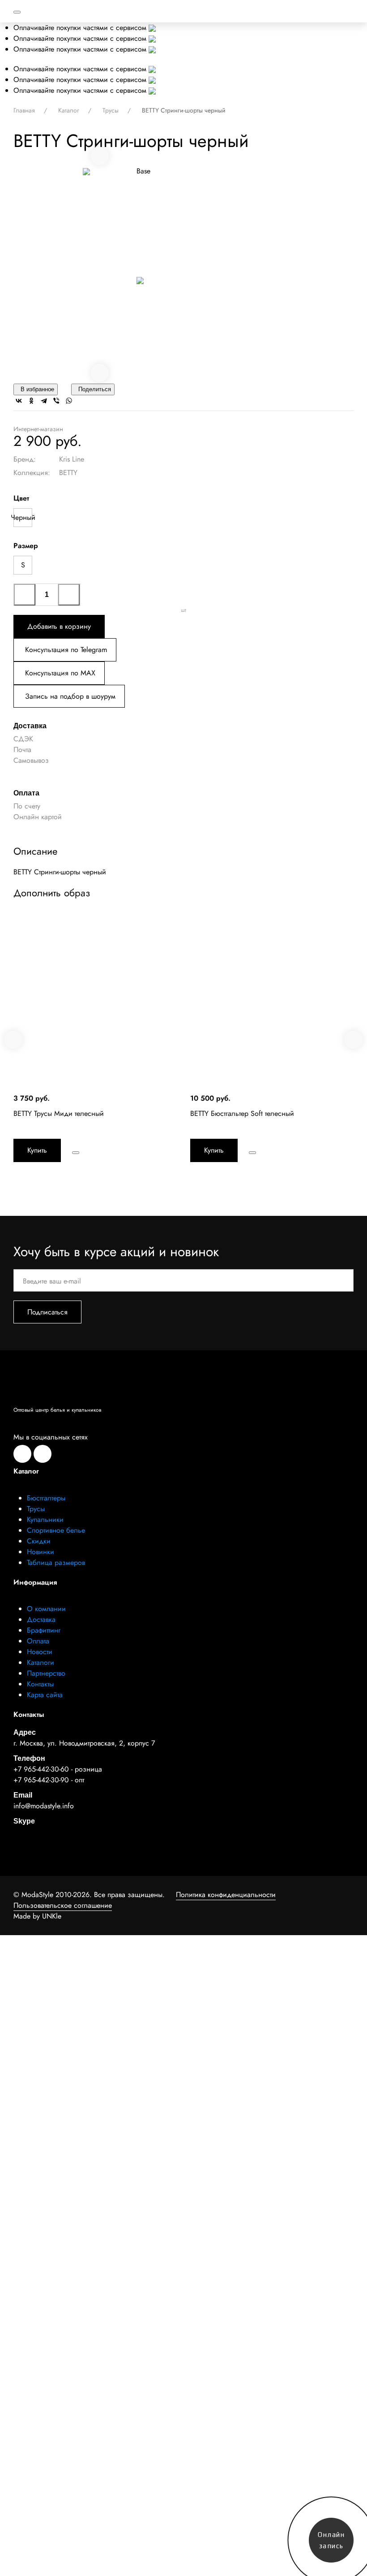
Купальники (45, 1519)
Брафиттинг (44, 1630)
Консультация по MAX (60, 673)
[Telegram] (44, 401)
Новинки (41, 1552)
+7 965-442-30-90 (41, 1780)
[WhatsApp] (69, 401)
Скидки (39, 1541)
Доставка (41, 1619)
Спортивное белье (56, 1530)
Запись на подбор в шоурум (70, 696)
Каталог (70, 110)
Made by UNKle (37, 1916)
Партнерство (46, 1673)
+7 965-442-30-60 (41, 1769)
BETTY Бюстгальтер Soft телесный (242, 1113)
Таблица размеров (56, 1562)
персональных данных (260, 2060)
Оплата (38, 1641)
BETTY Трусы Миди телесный (59, 1113)
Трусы (111, 110)
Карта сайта (45, 1695)
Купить (37, 1150)
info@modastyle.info (44, 1806)
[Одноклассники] (31, 401)
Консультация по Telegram (66, 650)
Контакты (40, 1684)
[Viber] (56, 401)
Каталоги (41, 1662)
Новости (40, 1652)
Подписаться (47, 1312)
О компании (46, 1609)
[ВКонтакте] (19, 401)
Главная (25, 110)
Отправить (183, 2085)
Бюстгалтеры (46, 1498)
